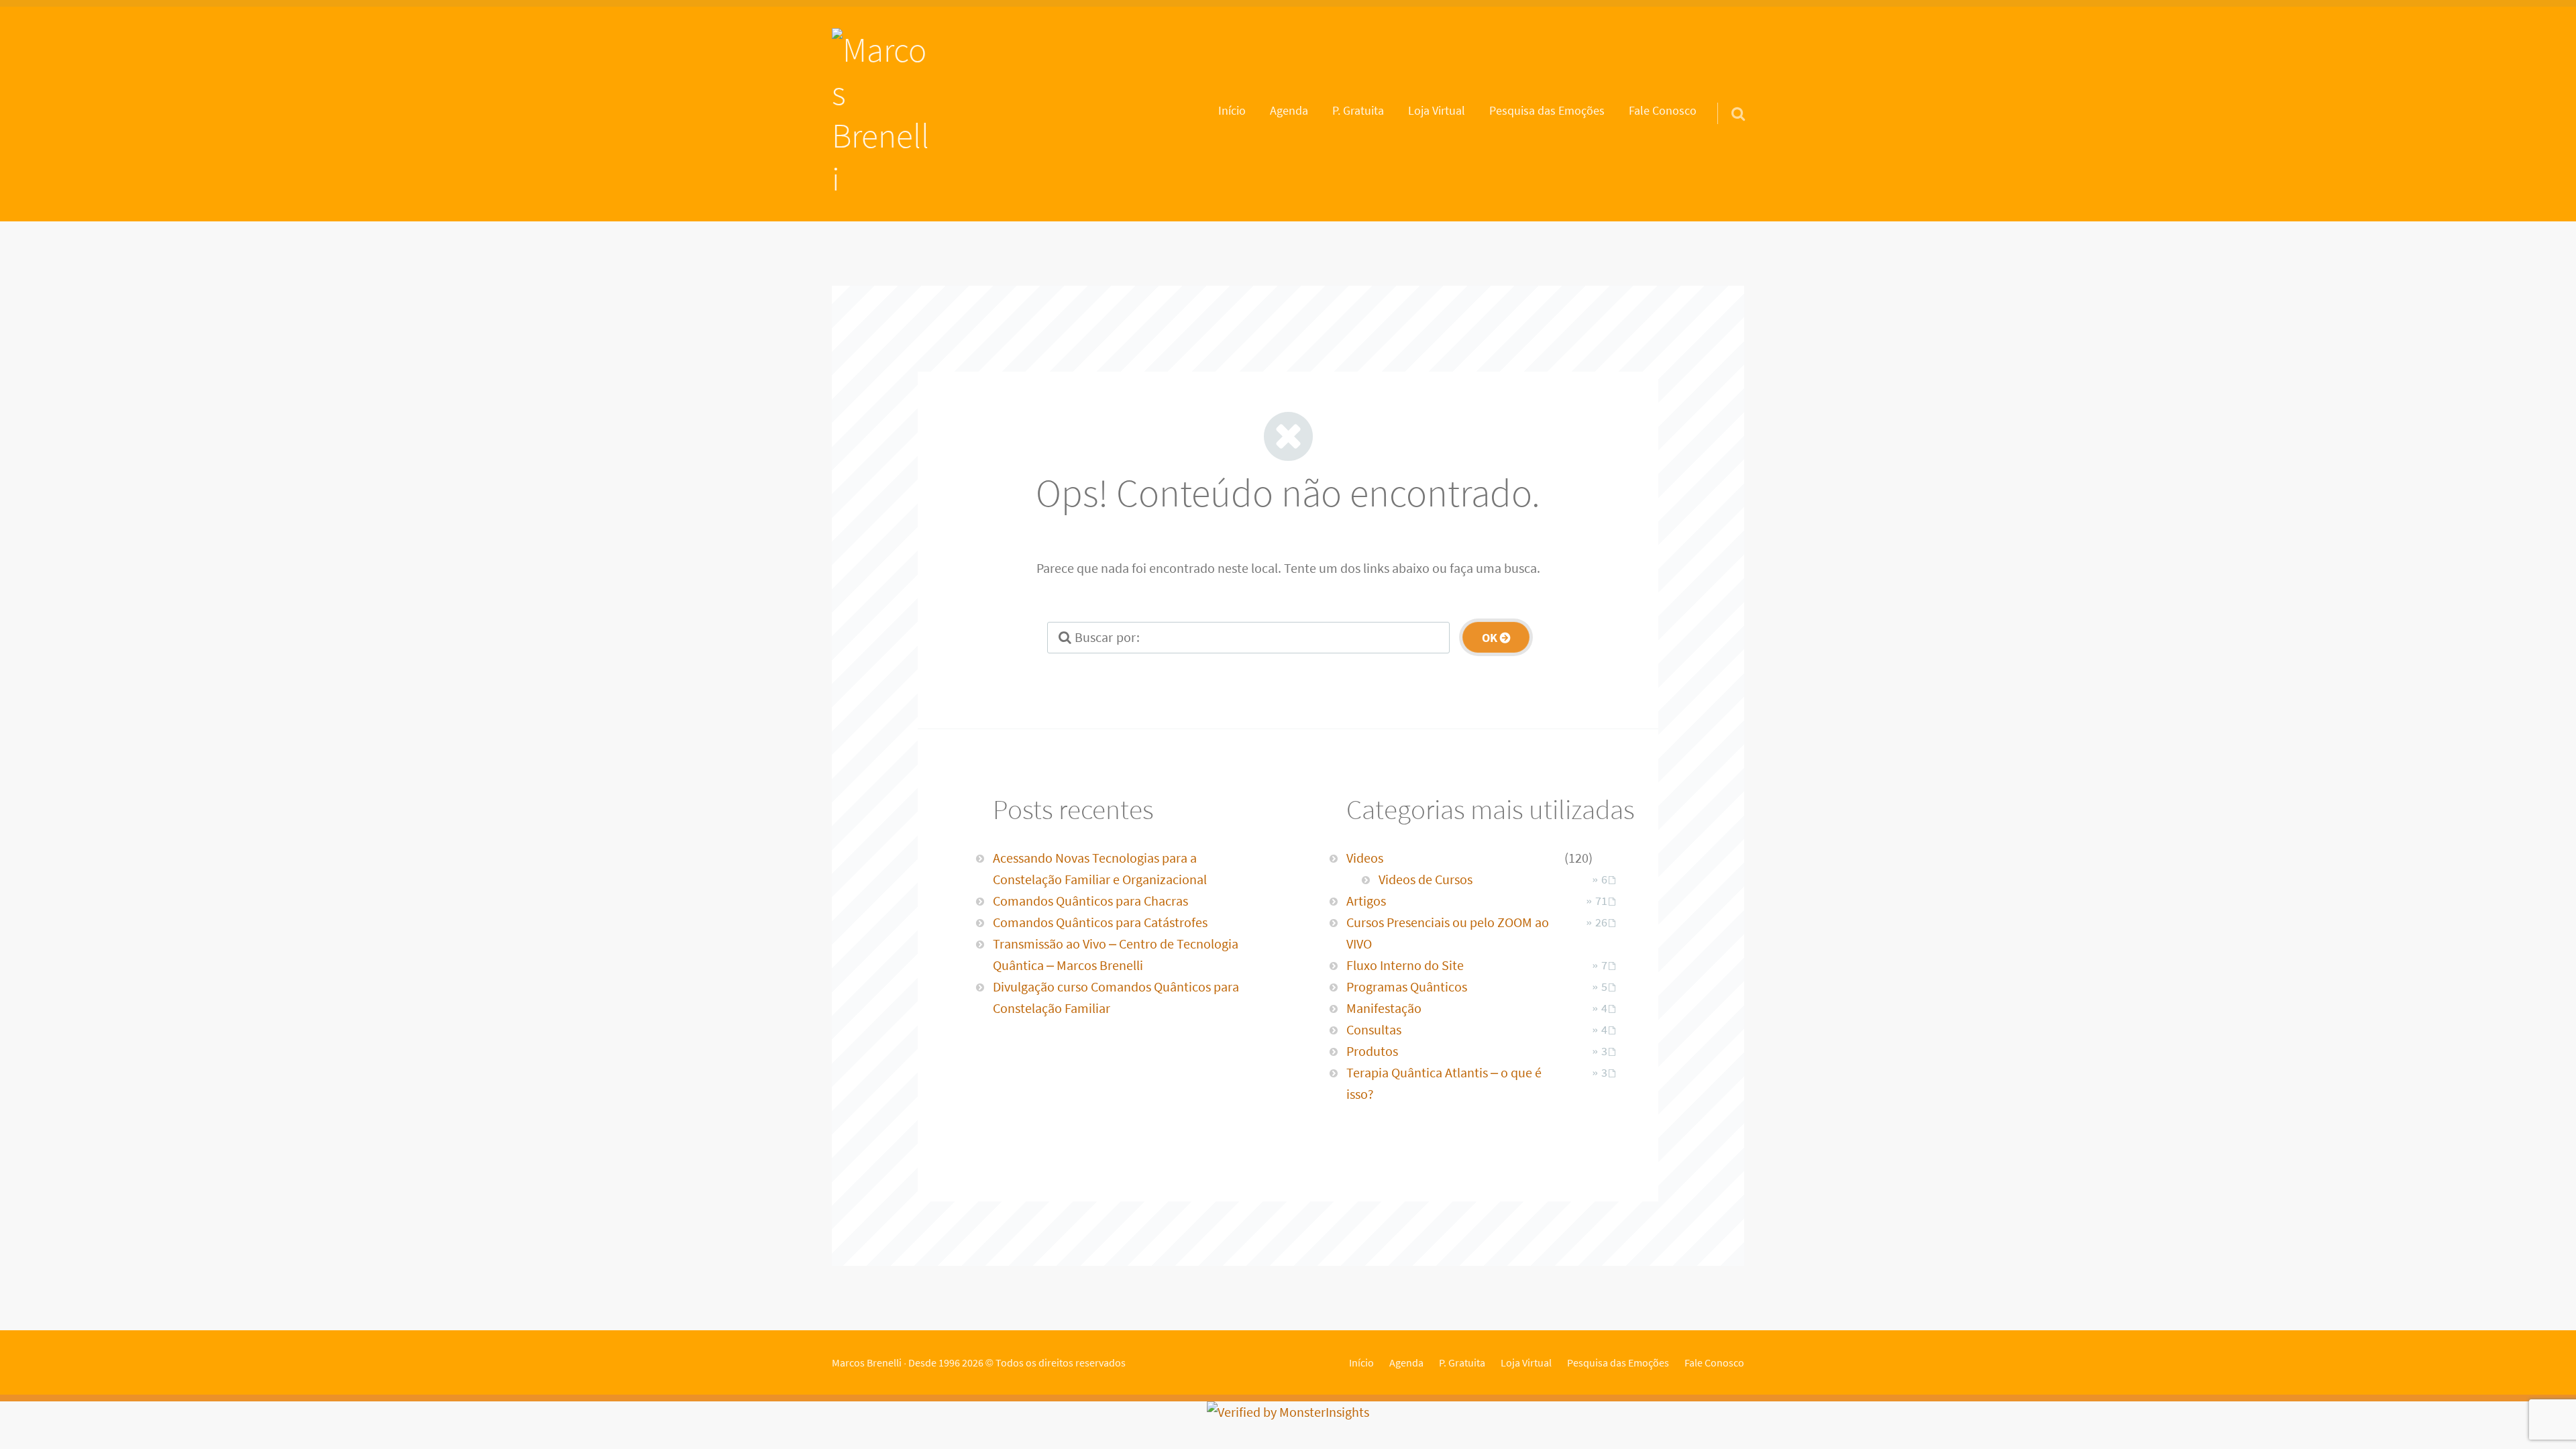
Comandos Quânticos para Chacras (1090, 901)
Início (1232, 111)
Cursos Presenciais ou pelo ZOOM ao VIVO (1448, 933)
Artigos (1366, 901)
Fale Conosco (1663, 111)
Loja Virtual (1437, 111)
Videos (1365, 858)
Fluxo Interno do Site (1405, 965)
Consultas (1374, 1029)
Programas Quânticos (1407, 986)
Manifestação (1384, 1008)
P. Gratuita (1358, 111)
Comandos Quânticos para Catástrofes (1100, 922)
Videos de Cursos (1426, 879)
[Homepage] (883, 114)
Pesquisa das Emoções (1547, 111)
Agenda (1289, 111)
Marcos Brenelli (867, 1362)
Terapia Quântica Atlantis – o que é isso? (1444, 1083)
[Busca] (1726, 97)
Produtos (1372, 1051)
